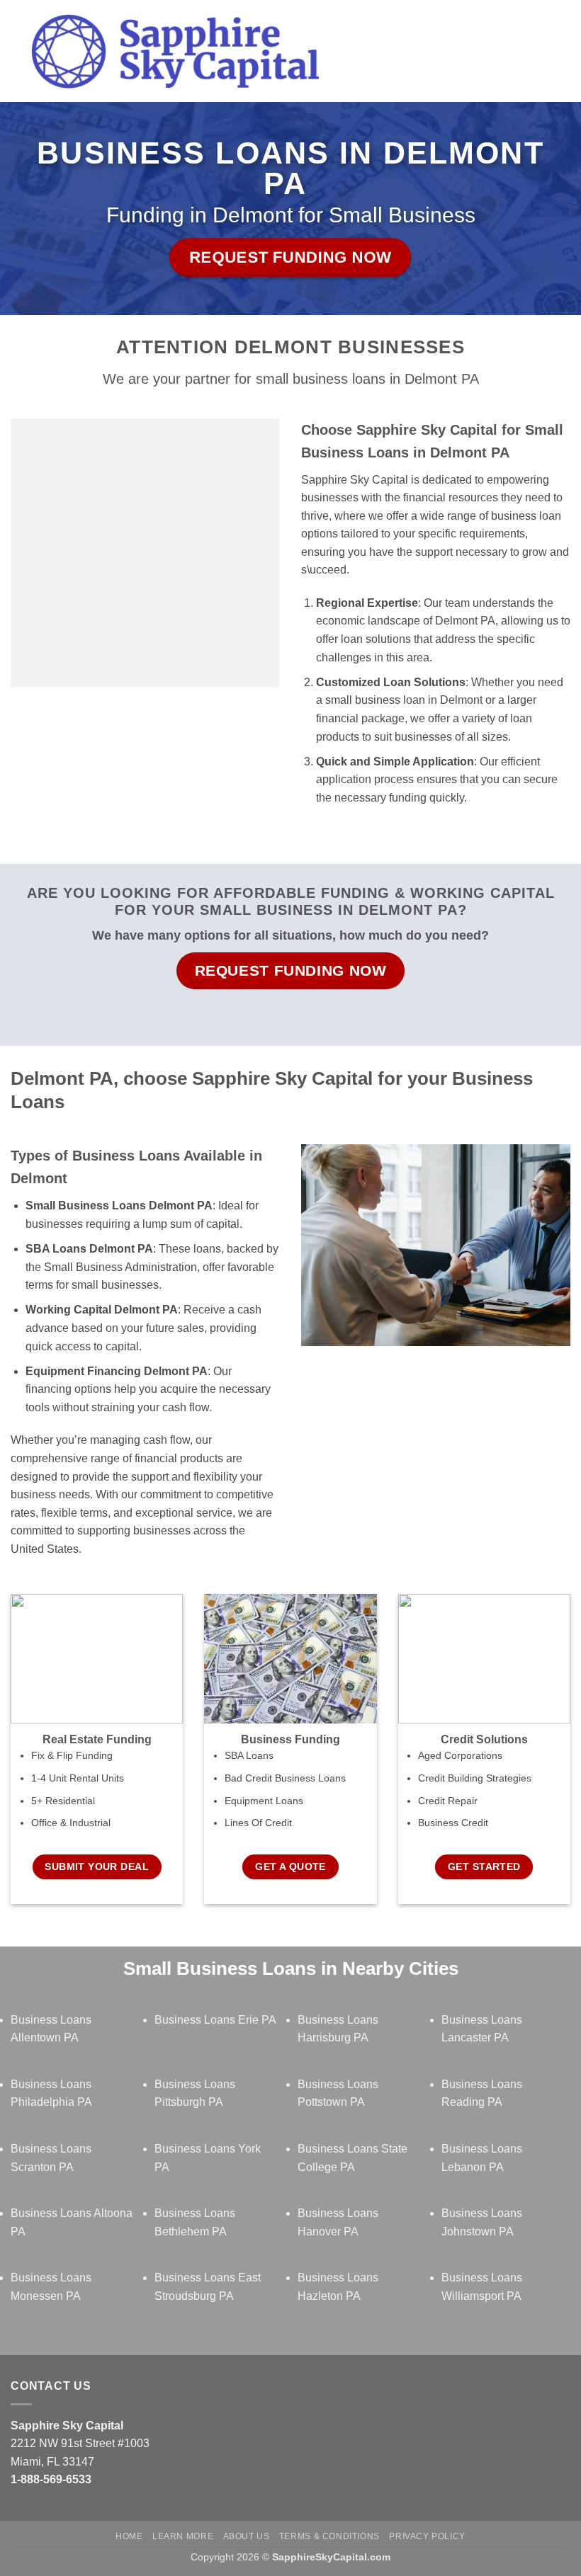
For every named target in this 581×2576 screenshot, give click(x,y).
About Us (247, 2536)
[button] (358, 51)
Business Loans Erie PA (215, 2020)
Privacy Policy (427, 2536)
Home (129, 2536)
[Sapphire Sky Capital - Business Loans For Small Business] (175, 51)
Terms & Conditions (329, 2536)
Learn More (183, 2536)
